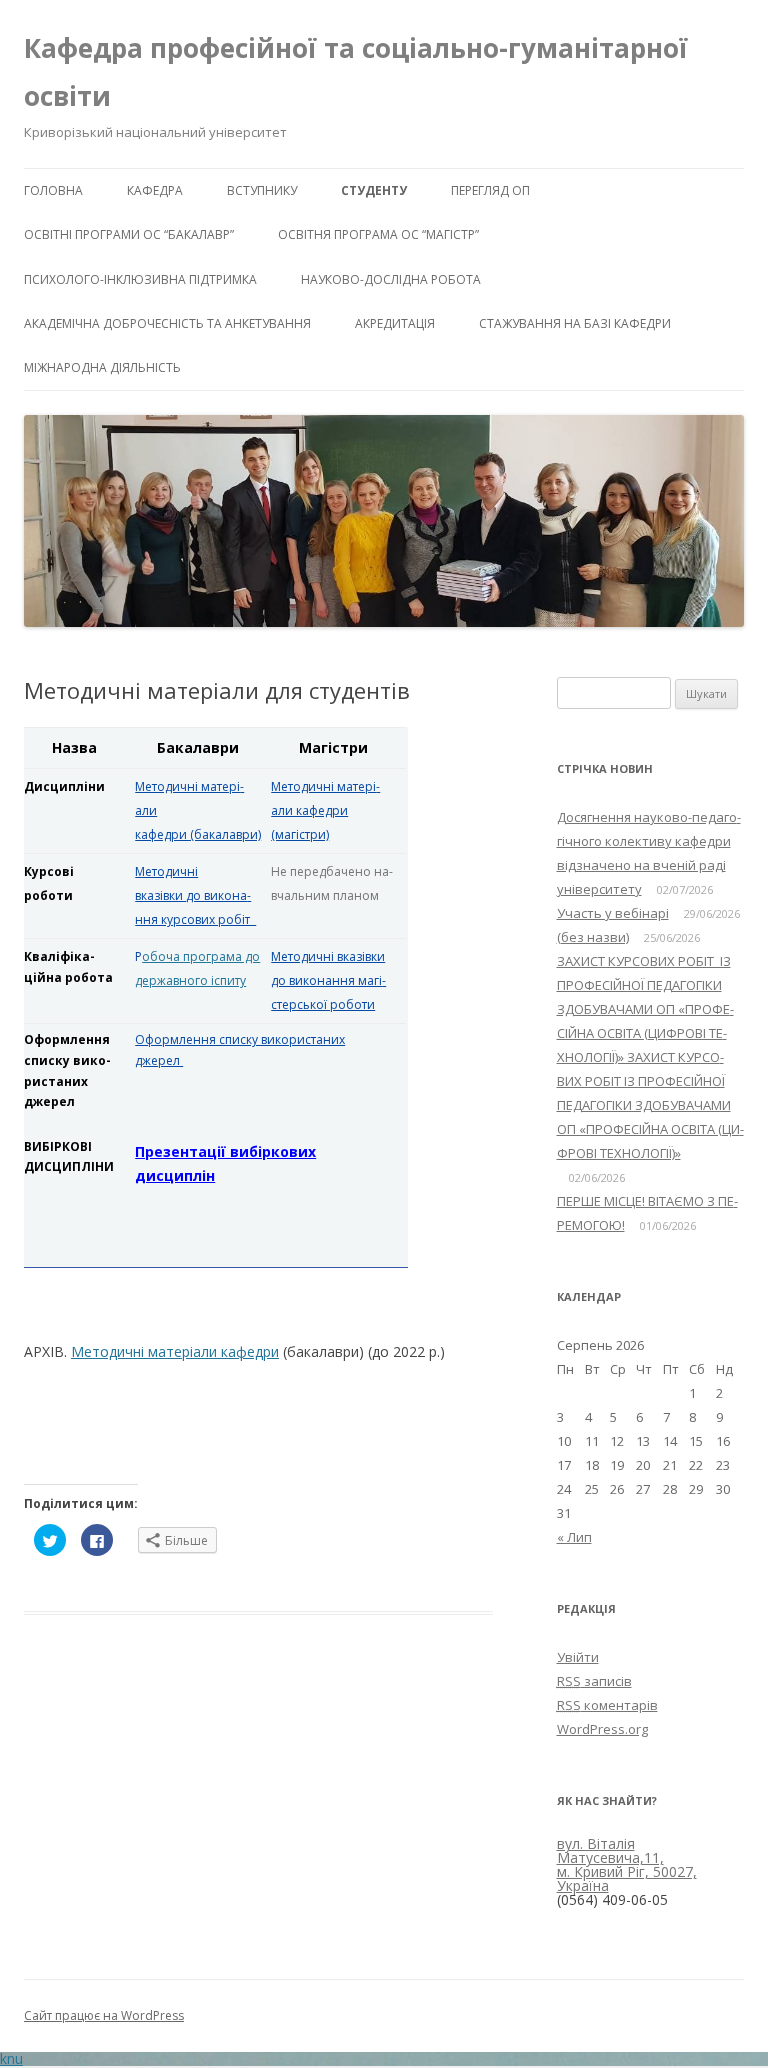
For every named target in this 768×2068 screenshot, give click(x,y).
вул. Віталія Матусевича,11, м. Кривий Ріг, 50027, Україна (627, 1864)
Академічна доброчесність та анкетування (167, 323)
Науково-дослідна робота (391, 279)
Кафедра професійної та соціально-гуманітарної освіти (356, 72)
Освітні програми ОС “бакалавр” (129, 234)
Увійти (578, 1657)
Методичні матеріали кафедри (175, 1351)
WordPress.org (602, 1729)
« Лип (574, 1537)
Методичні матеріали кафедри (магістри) (325, 810)
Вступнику (262, 190)
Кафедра (155, 190)
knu (11, 2058)
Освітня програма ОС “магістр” (378, 234)
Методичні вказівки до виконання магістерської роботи (328, 980)
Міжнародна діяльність (102, 367)
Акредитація (395, 323)
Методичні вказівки (195, 895)
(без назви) (593, 937)
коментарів (607, 1705)
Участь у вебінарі (613, 913)
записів (594, 1681)
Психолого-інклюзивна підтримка (140, 279)
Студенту (374, 190)
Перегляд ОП (490, 190)
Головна (53, 190)
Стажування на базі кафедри (575, 323)
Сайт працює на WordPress (104, 2015)
